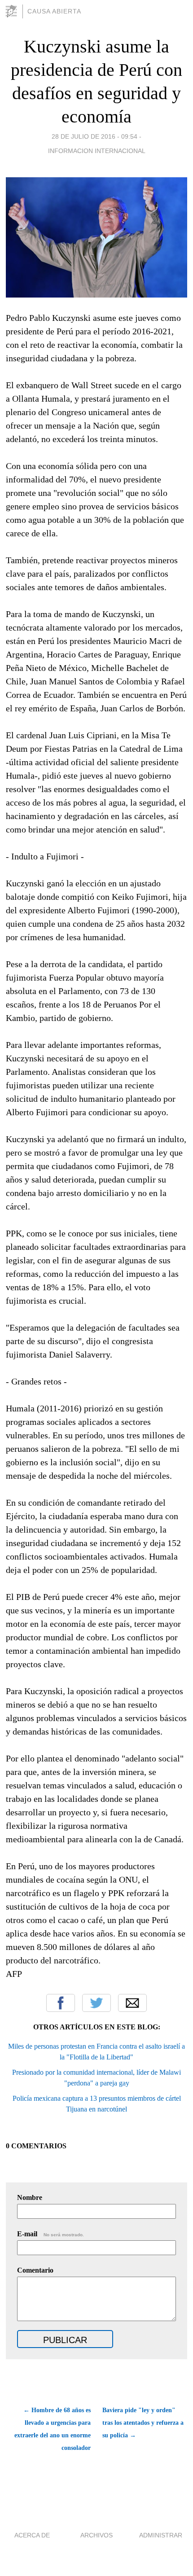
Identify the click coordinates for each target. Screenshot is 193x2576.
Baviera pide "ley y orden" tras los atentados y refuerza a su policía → (143, 2423)
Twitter (96, 2003)
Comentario (35, 2270)
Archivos (96, 2535)
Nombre (30, 2197)
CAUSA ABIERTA (54, 11)
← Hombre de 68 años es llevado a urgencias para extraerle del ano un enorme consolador (52, 2429)
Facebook (61, 2003)
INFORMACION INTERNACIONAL (97, 151)
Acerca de (32, 2535)
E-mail (50, 2234)
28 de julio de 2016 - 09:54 (94, 136)
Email (132, 2003)
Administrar (161, 2535)
